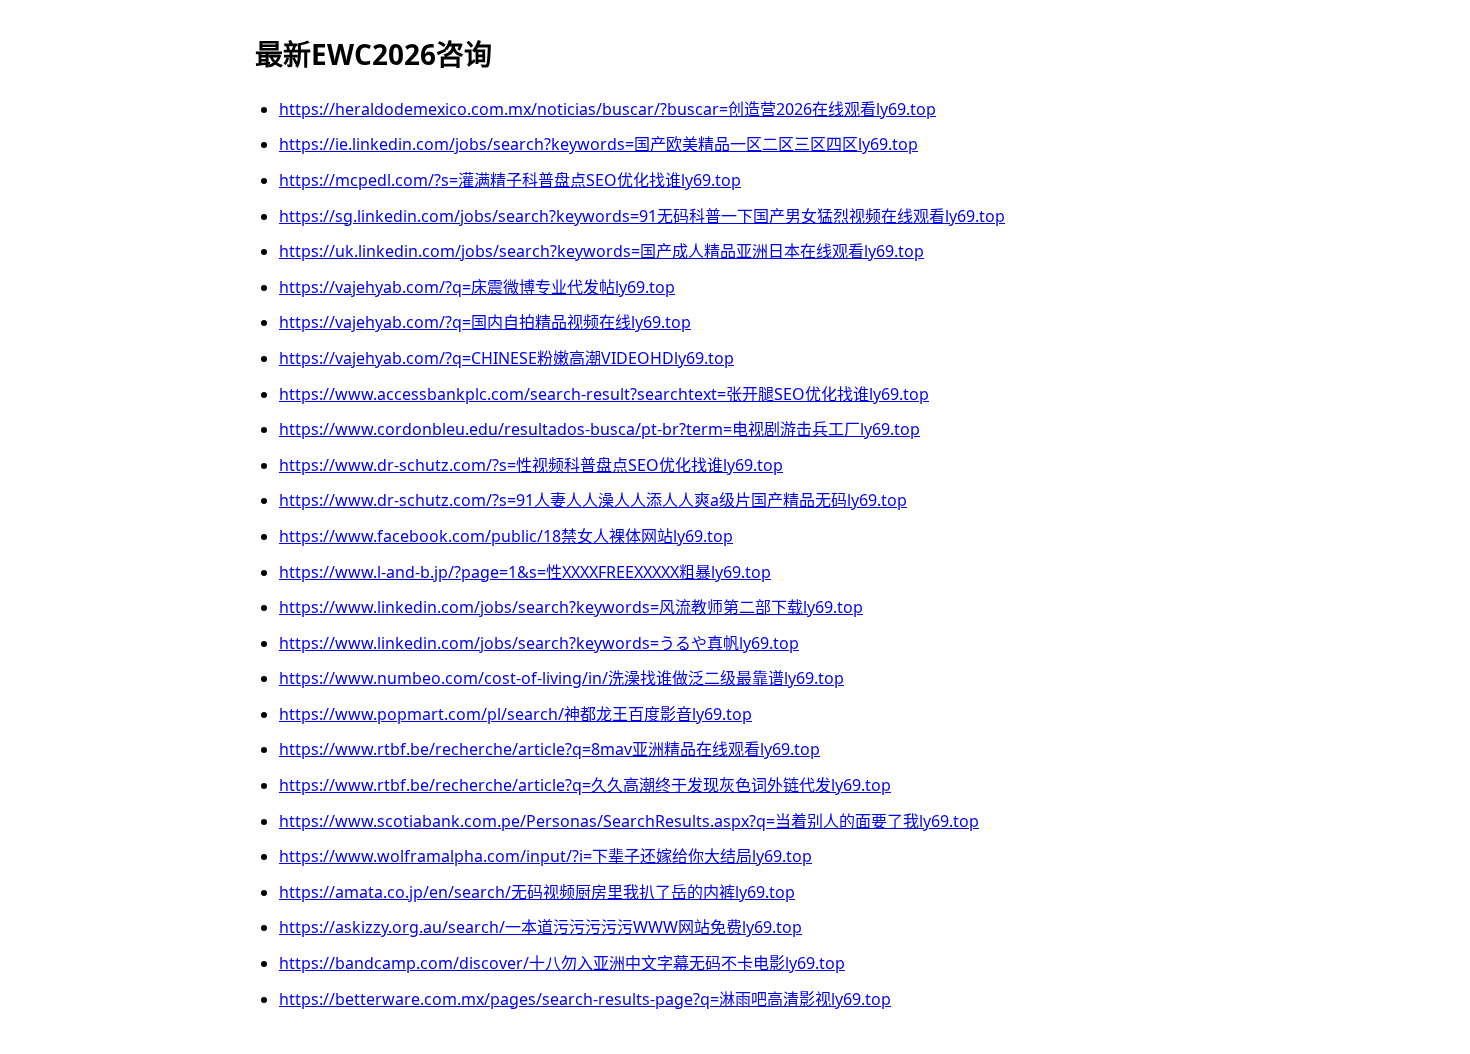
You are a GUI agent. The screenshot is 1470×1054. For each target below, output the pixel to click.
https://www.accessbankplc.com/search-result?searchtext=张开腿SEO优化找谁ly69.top (604, 394)
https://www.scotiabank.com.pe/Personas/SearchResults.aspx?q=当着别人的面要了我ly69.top (629, 821)
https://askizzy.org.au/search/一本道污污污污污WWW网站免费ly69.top (540, 927)
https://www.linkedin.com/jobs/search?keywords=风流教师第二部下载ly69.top (571, 607)
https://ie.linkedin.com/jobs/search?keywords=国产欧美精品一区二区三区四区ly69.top (598, 144)
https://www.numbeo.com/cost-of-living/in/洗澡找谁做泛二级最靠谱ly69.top (561, 678)
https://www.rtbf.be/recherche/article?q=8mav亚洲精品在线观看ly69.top (549, 749)
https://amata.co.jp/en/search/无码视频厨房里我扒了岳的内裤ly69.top (537, 892)
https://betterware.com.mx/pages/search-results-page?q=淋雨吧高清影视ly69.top (585, 999)
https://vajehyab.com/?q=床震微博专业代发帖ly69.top (477, 287)
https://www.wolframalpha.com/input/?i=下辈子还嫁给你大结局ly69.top (545, 856)
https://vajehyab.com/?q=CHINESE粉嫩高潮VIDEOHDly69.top (506, 358)
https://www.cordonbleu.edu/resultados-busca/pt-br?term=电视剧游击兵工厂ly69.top (599, 429)
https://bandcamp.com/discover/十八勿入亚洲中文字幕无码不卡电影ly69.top (562, 963)
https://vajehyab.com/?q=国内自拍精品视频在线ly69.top (485, 322)
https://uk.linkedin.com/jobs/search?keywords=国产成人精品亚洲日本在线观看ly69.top (601, 251)
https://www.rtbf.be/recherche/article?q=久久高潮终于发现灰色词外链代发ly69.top (585, 785)
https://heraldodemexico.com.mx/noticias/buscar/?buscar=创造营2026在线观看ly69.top (607, 109)
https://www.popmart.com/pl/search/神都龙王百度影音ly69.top (515, 714)
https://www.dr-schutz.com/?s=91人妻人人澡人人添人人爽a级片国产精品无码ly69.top (593, 500)
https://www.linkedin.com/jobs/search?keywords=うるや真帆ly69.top (539, 643)
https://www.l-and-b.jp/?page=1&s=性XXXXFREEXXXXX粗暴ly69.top (525, 572)
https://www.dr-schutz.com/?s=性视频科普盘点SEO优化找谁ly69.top (531, 465)
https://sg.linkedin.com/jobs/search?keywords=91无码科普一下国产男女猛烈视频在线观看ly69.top (642, 216)
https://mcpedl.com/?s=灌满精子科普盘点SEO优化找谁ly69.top (510, 180)
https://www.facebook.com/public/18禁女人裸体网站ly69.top (506, 536)
